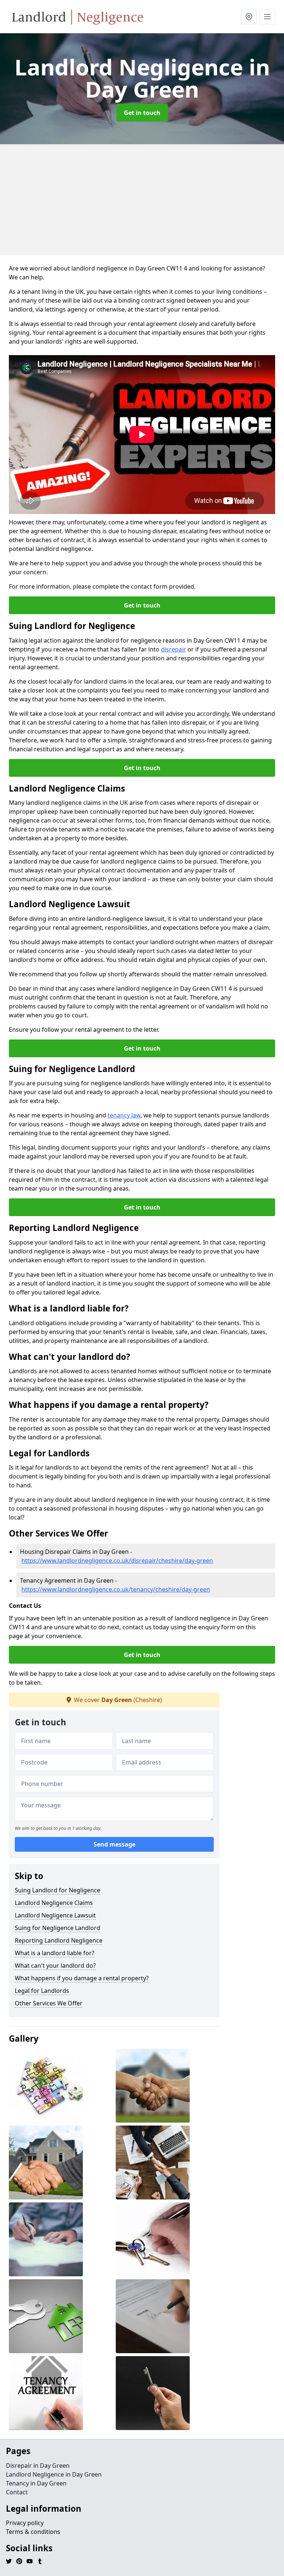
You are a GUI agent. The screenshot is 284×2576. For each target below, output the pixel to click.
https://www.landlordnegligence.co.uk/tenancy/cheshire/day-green (116, 1589)
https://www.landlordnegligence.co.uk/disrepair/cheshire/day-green (117, 1561)
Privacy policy (25, 2523)
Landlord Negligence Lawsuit (55, 1915)
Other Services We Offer (49, 2003)
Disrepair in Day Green (38, 2466)
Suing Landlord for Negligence (58, 1890)
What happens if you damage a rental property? (82, 1978)
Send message (114, 1844)
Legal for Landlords (42, 1991)
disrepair (173, 649)
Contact (17, 2492)
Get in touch (142, 113)
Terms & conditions (33, 2532)
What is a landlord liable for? (55, 1953)
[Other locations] (249, 17)
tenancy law (124, 1115)
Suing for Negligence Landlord (58, 1928)
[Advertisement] (142, 200)
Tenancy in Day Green (36, 2483)
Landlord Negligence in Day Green (54, 2474)
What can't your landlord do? (55, 1966)
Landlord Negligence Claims (54, 1903)
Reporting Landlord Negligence (59, 1940)
